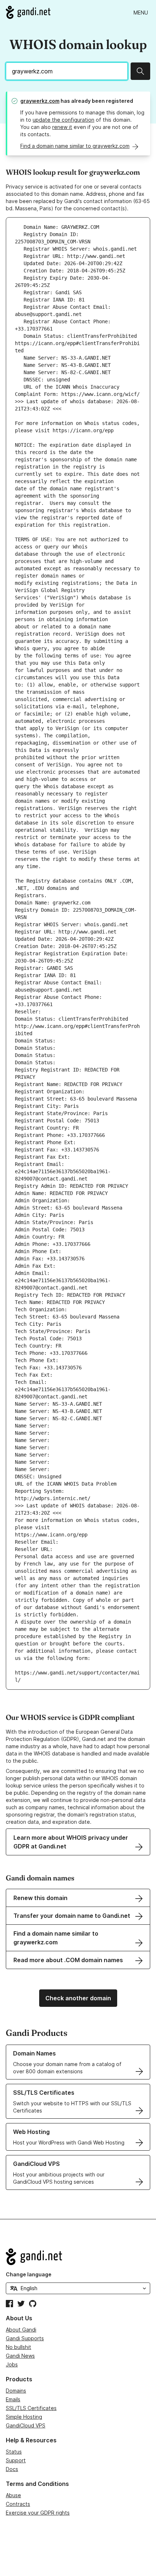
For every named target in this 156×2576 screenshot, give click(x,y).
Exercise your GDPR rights (38, 2513)
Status (14, 2452)
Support (16, 2460)
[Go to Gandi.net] (28, 12)
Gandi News (20, 2356)
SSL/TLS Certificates (31, 2408)
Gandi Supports (25, 2338)
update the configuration (63, 120)
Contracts (18, 2504)
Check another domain (78, 1998)
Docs (12, 2469)
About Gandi (21, 2330)
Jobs (12, 2364)
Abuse (13, 2495)
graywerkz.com (40, 101)
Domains (16, 2391)
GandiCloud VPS (26, 2425)
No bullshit (19, 2347)
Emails (13, 2399)
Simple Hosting (24, 2417)
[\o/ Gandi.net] (78, 2257)
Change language (29, 2274)
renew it (62, 127)
